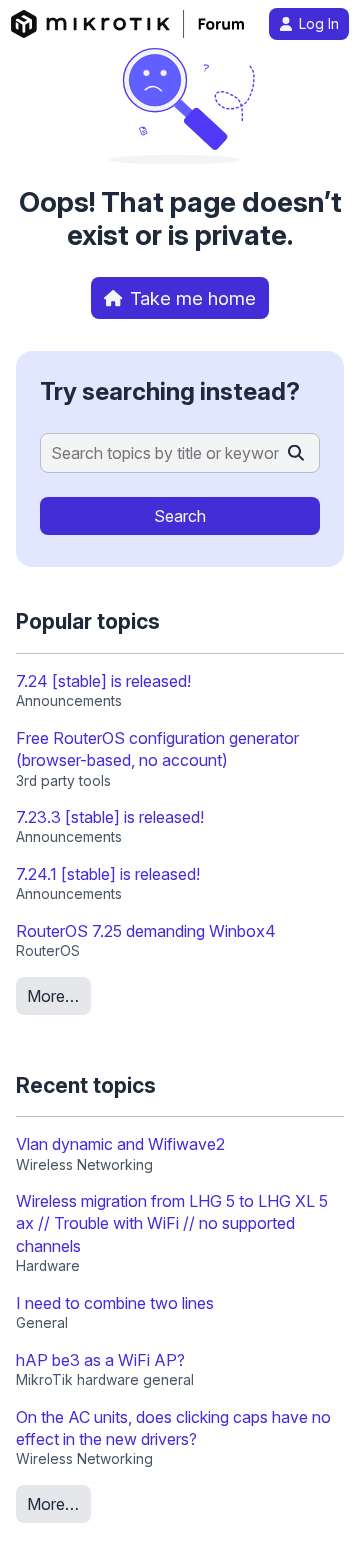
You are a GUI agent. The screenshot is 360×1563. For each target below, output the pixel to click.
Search (180, 516)
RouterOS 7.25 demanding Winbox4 (146, 931)
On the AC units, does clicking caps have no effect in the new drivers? (173, 1428)
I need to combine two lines (115, 1303)
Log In (319, 24)
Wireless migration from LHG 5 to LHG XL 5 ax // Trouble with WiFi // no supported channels (172, 1223)
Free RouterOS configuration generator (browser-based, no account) (157, 749)
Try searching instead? (170, 391)
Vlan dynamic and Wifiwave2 (120, 1144)
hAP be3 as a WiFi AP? (100, 1360)
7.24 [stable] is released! (103, 681)
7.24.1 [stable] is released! (108, 874)
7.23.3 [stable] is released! (110, 817)
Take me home (193, 298)
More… (53, 996)
